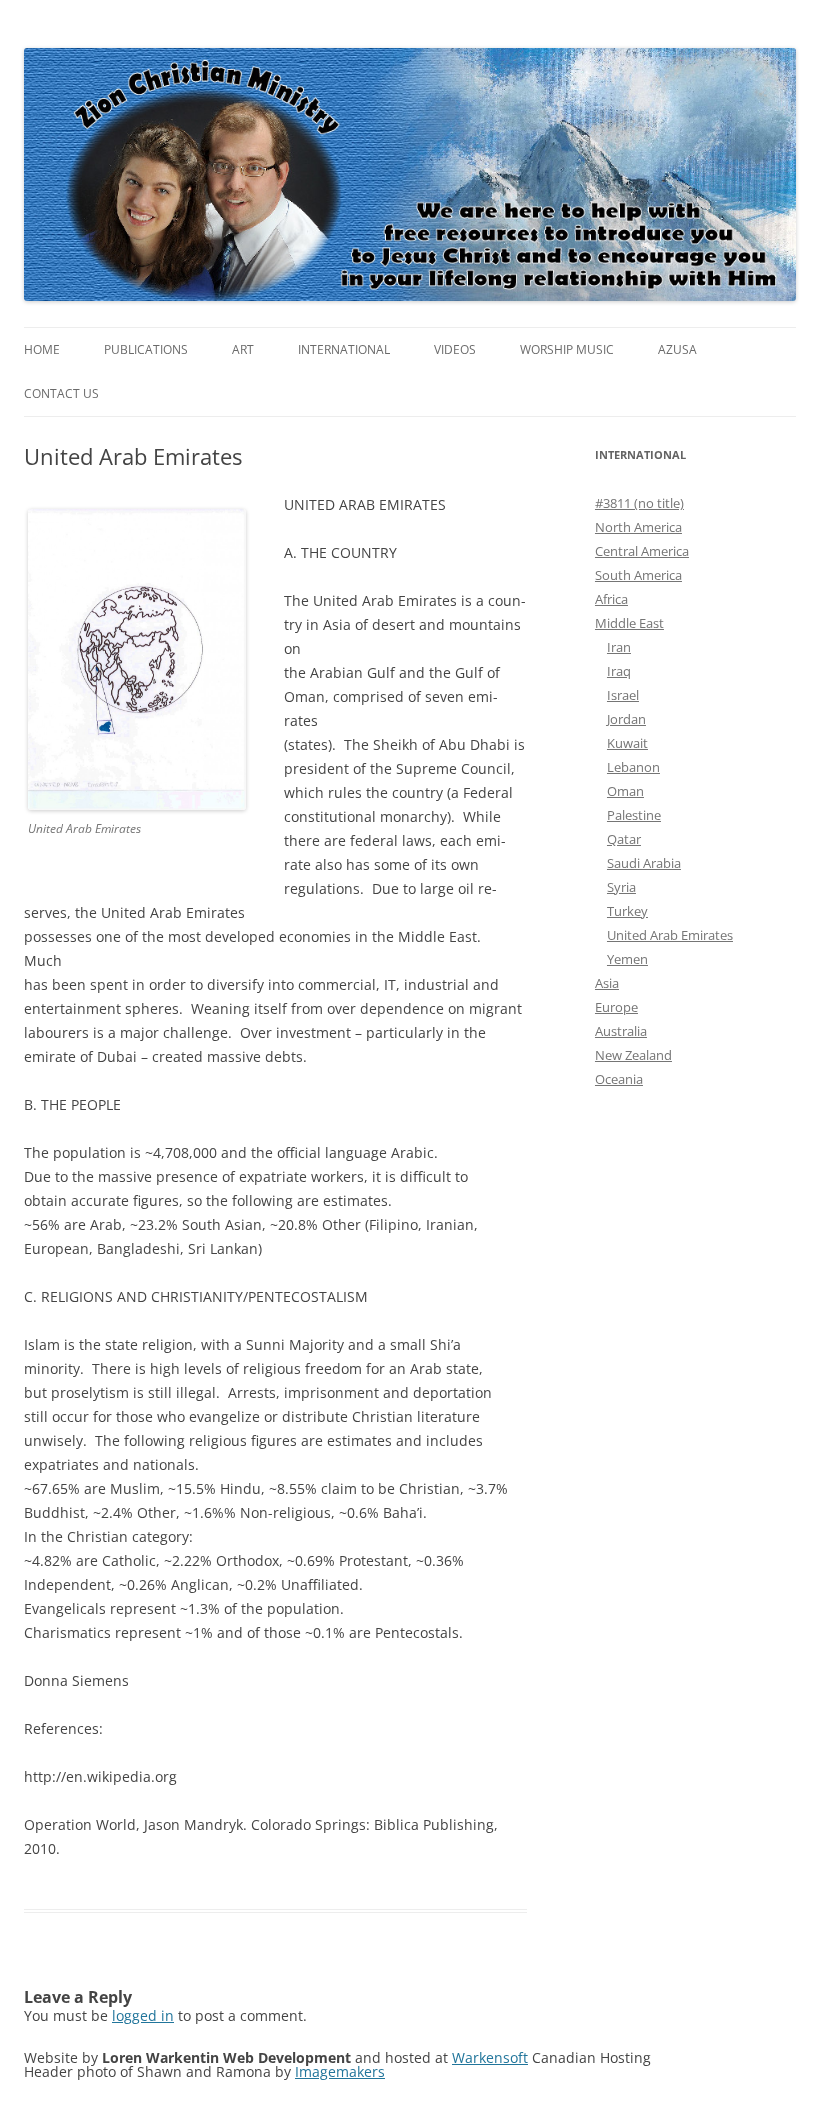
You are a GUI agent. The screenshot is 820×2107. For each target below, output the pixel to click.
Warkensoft (490, 2057)
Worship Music (567, 349)
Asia (607, 983)
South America (638, 575)
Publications (146, 349)
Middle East (629, 623)
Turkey (627, 911)
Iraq (619, 671)
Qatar (624, 839)
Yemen (627, 959)
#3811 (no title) (639, 503)
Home (42, 349)
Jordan (626, 719)
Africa (611, 599)
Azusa (677, 349)
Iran (619, 647)
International (344, 349)
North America (638, 527)
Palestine (634, 815)
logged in (143, 2015)
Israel (623, 695)
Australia (621, 1031)
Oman (625, 791)
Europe (616, 1007)
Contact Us (61, 393)
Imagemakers (340, 2071)
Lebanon (633, 767)
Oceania (619, 1079)
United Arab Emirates (670, 935)
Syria (621, 887)
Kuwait (627, 743)
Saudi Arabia (644, 863)
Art (243, 349)
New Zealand (633, 1055)
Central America (642, 551)
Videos (455, 349)
